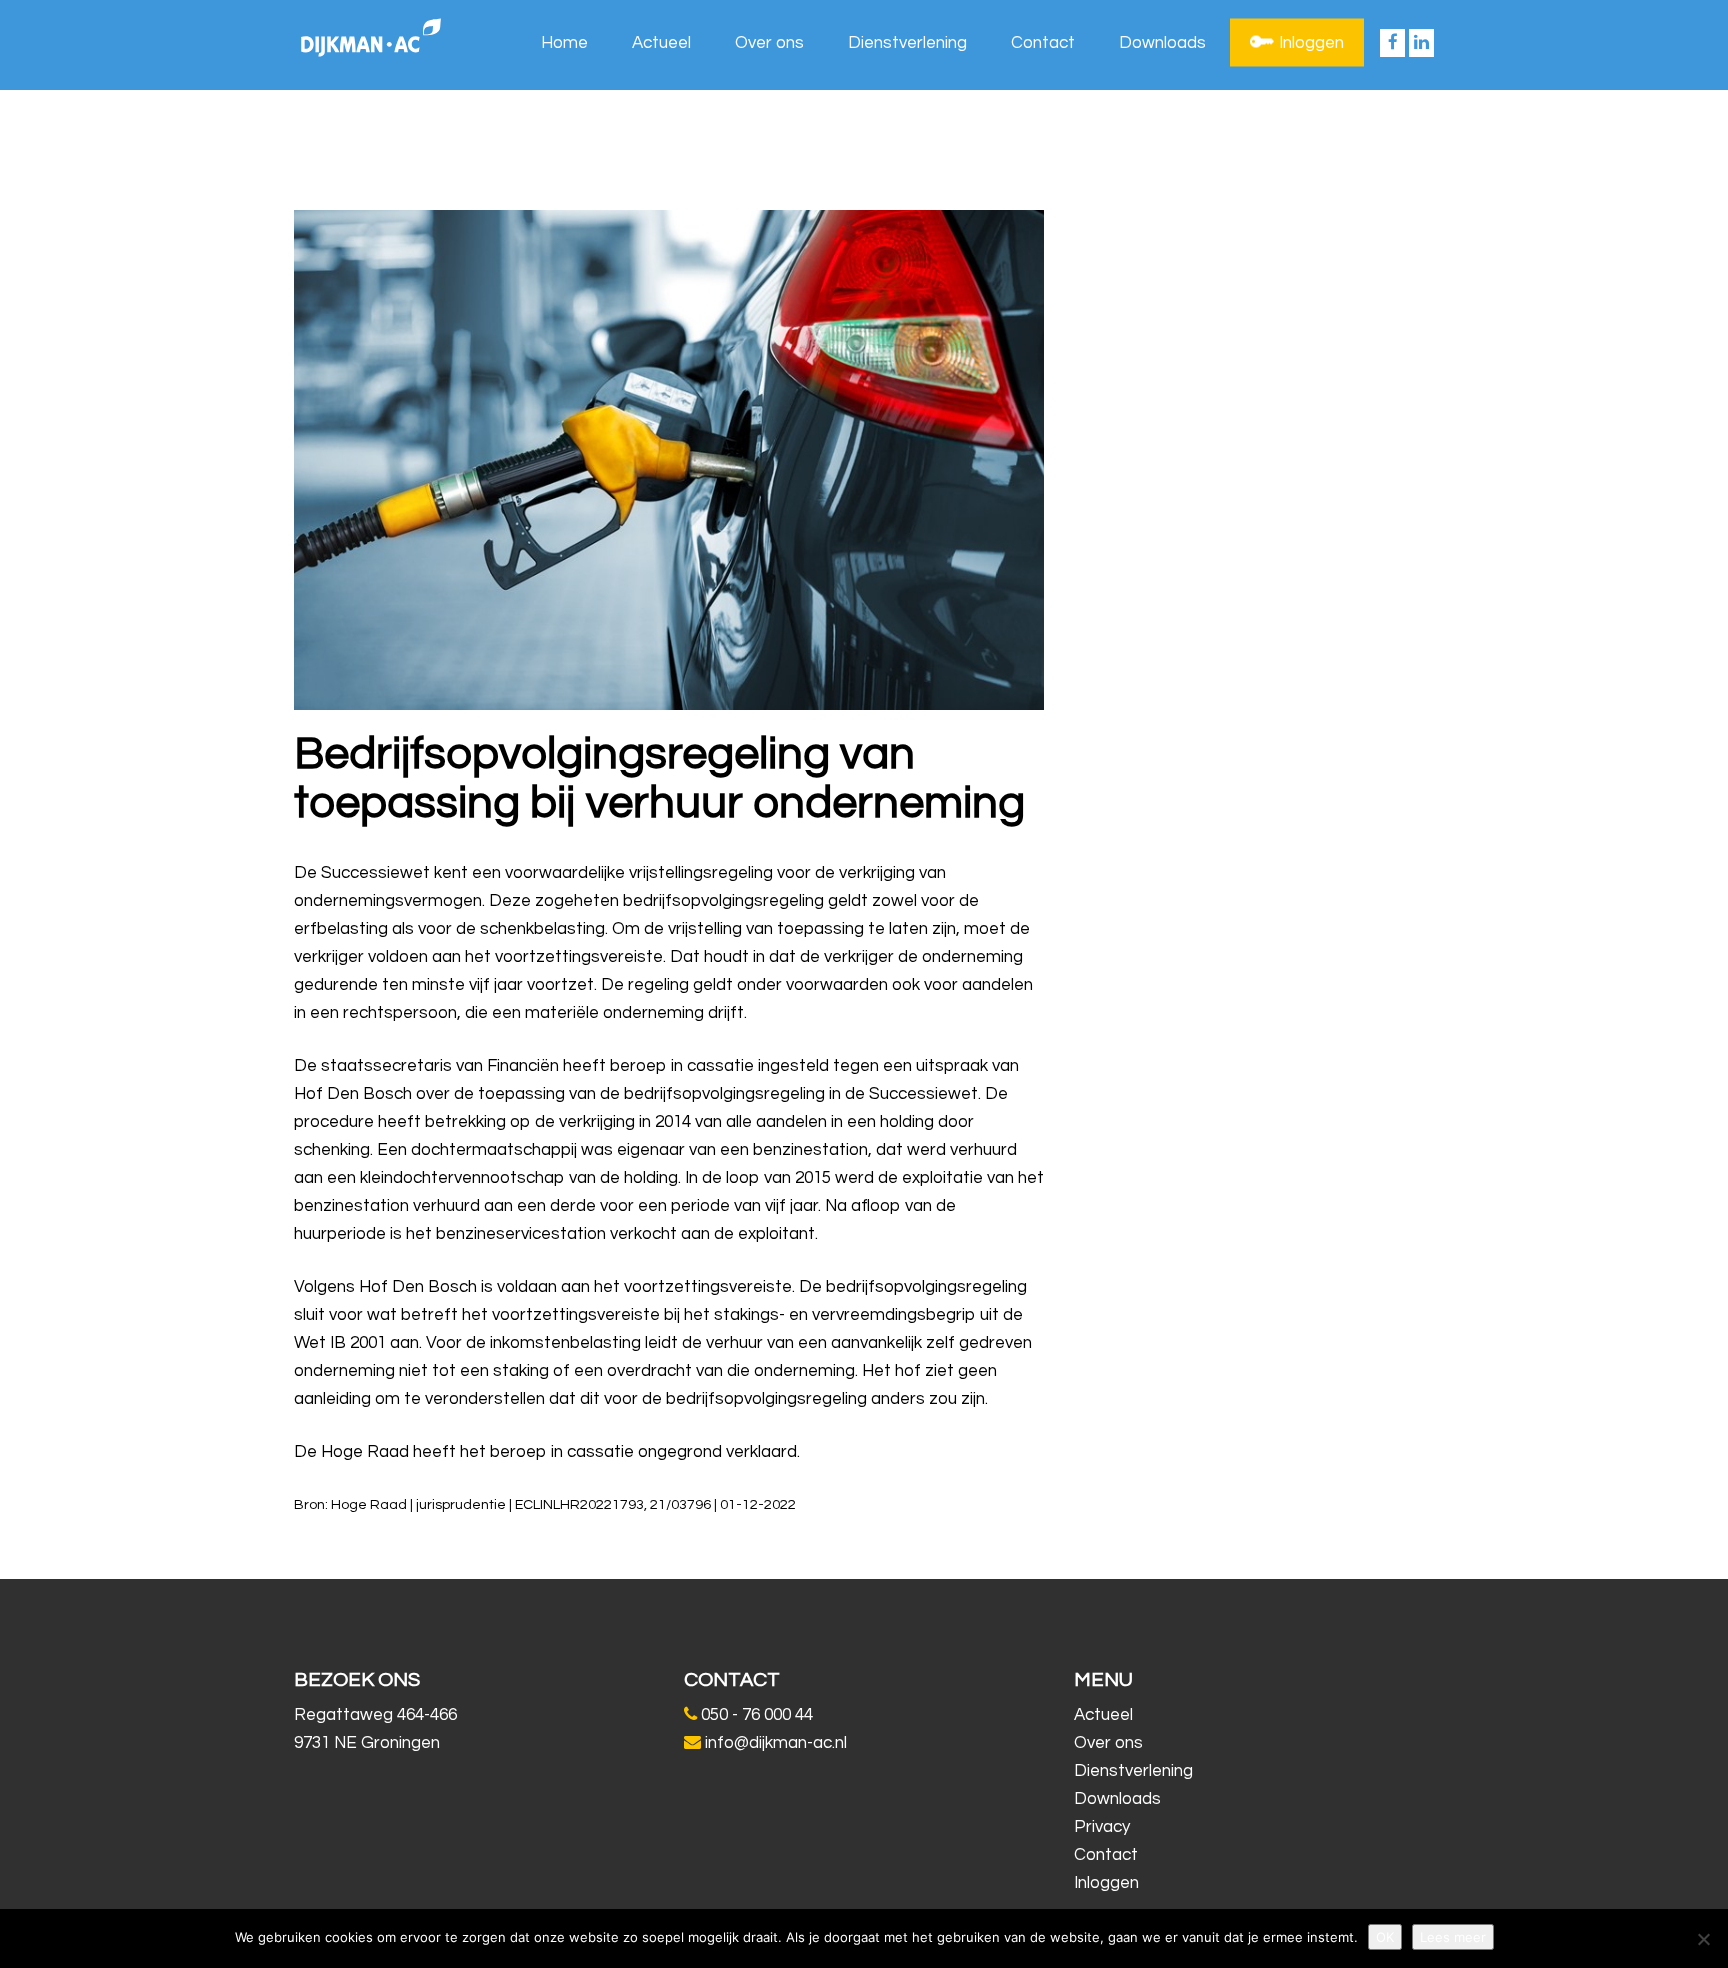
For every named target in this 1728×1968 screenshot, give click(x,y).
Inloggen (1311, 43)
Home (564, 43)
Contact (1043, 43)
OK (1385, 1937)
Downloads (1162, 43)
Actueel (661, 43)
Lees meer (1453, 1937)
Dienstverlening (907, 43)
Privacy (1102, 1827)
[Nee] (1703, 1939)
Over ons (769, 43)
